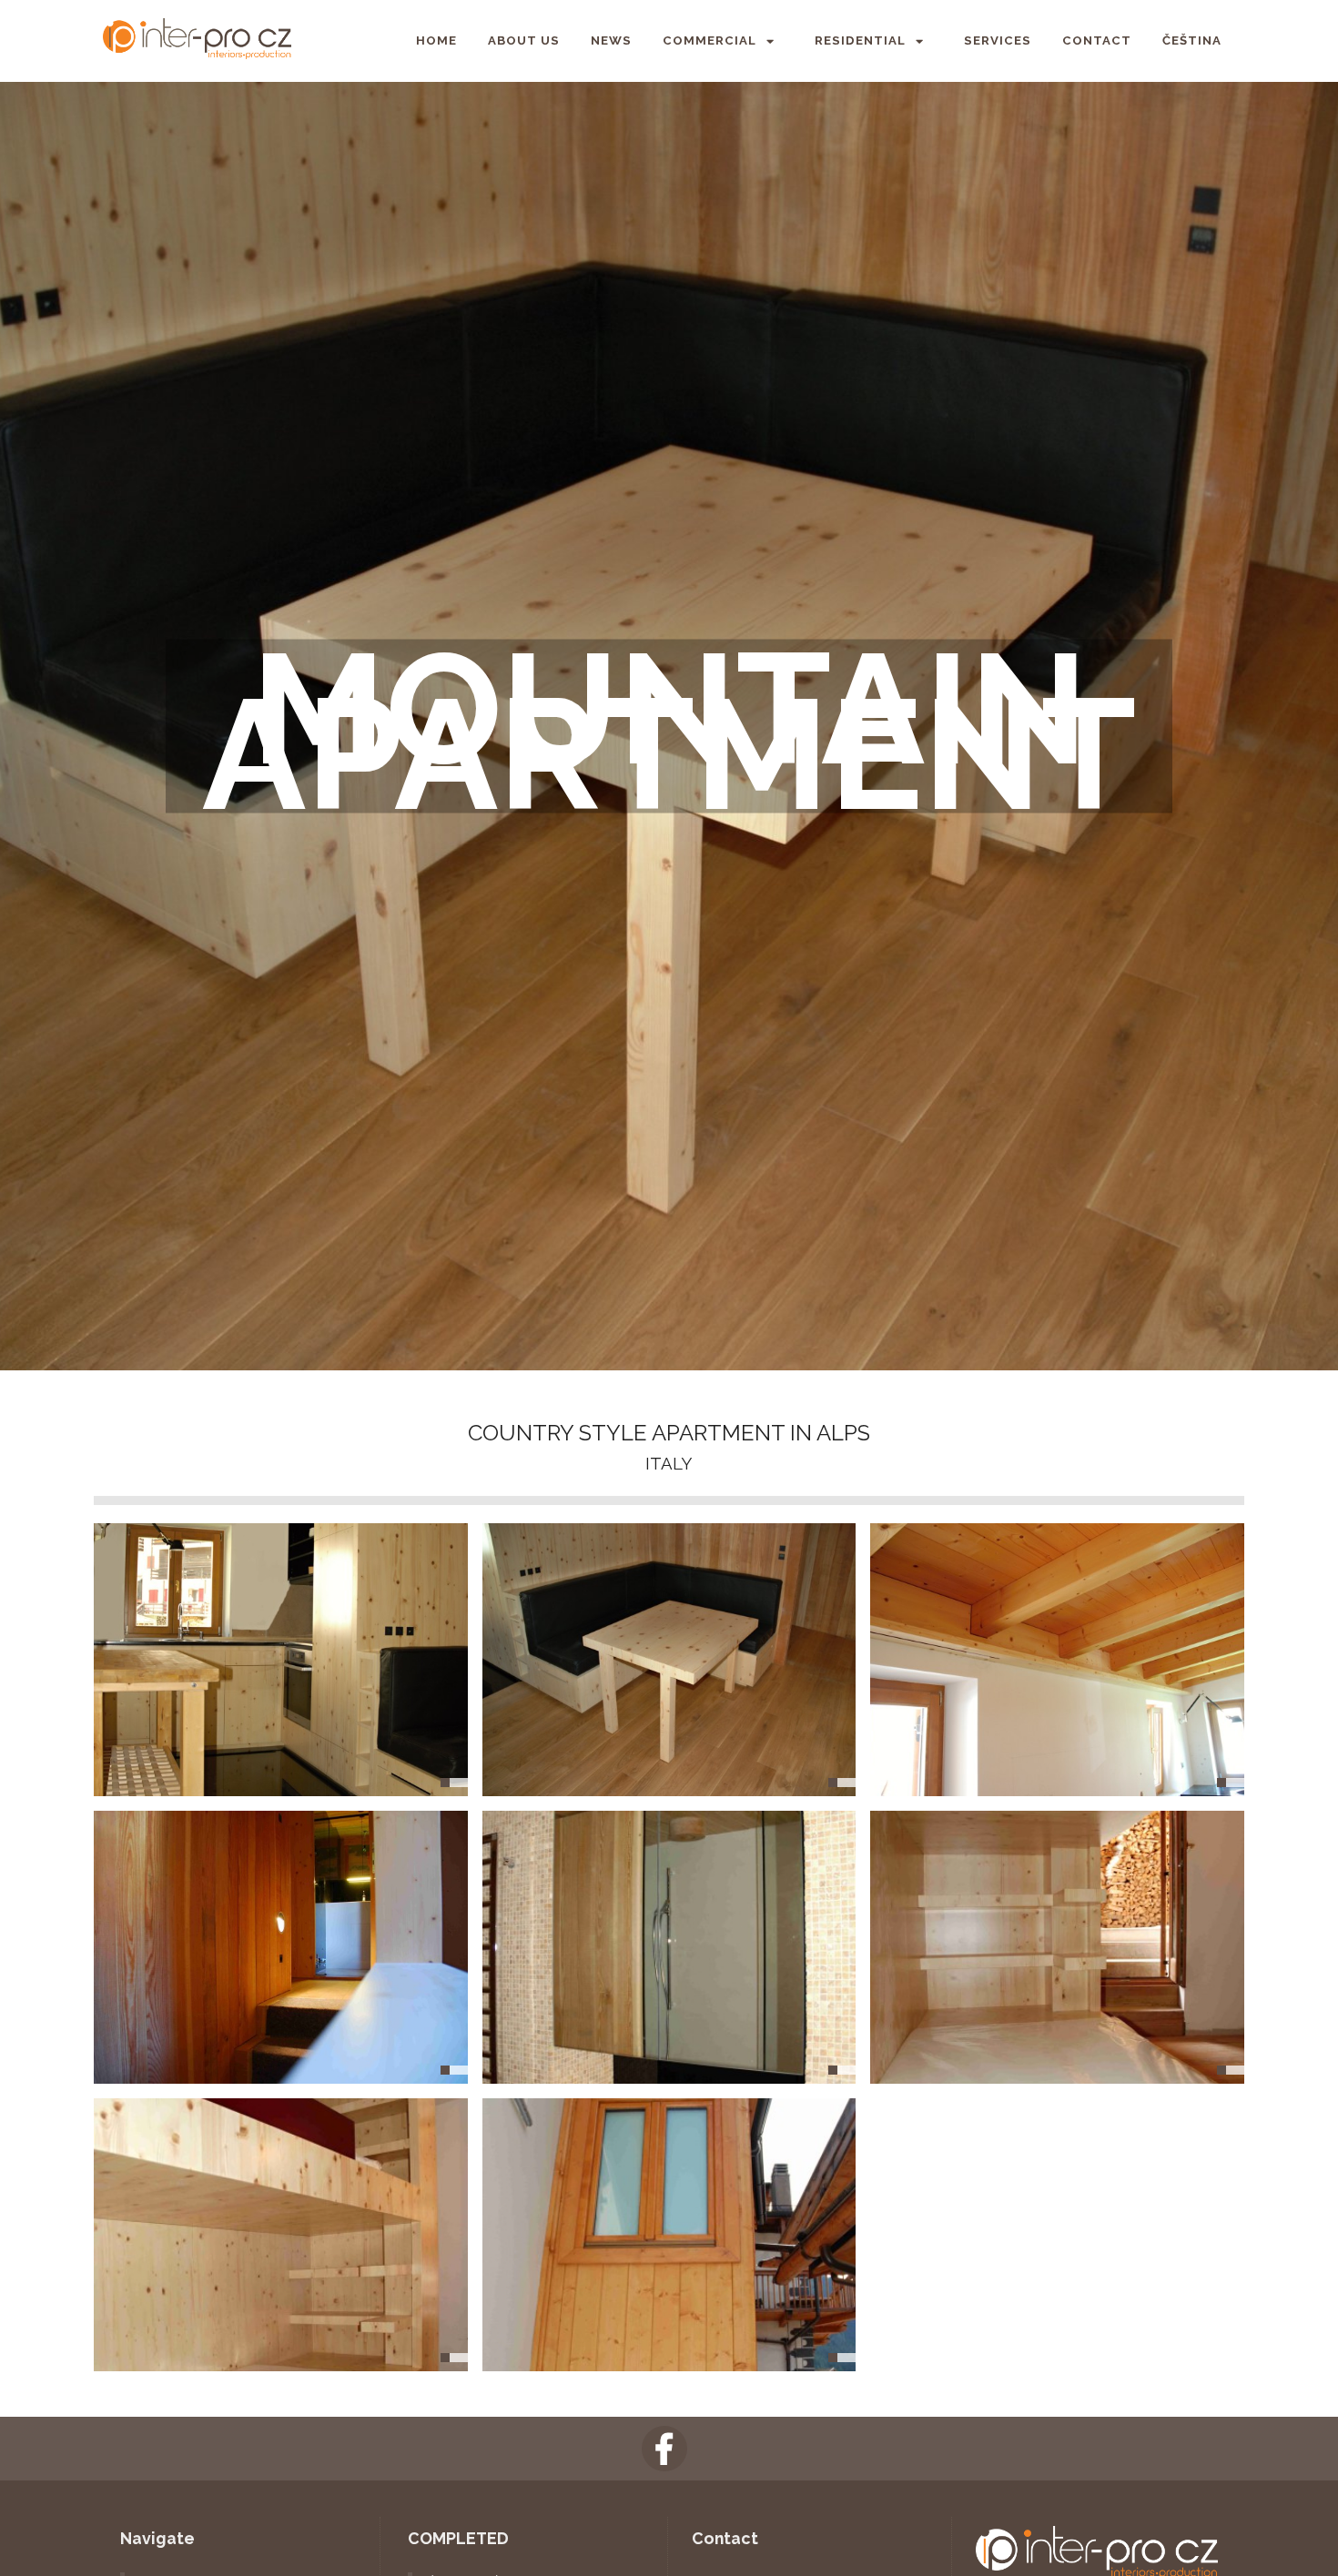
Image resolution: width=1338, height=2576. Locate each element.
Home (436, 40)
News (611, 40)
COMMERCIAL (710, 40)
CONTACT (1097, 40)
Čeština (1192, 40)
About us (524, 40)
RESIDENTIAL (860, 40)
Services (998, 40)
